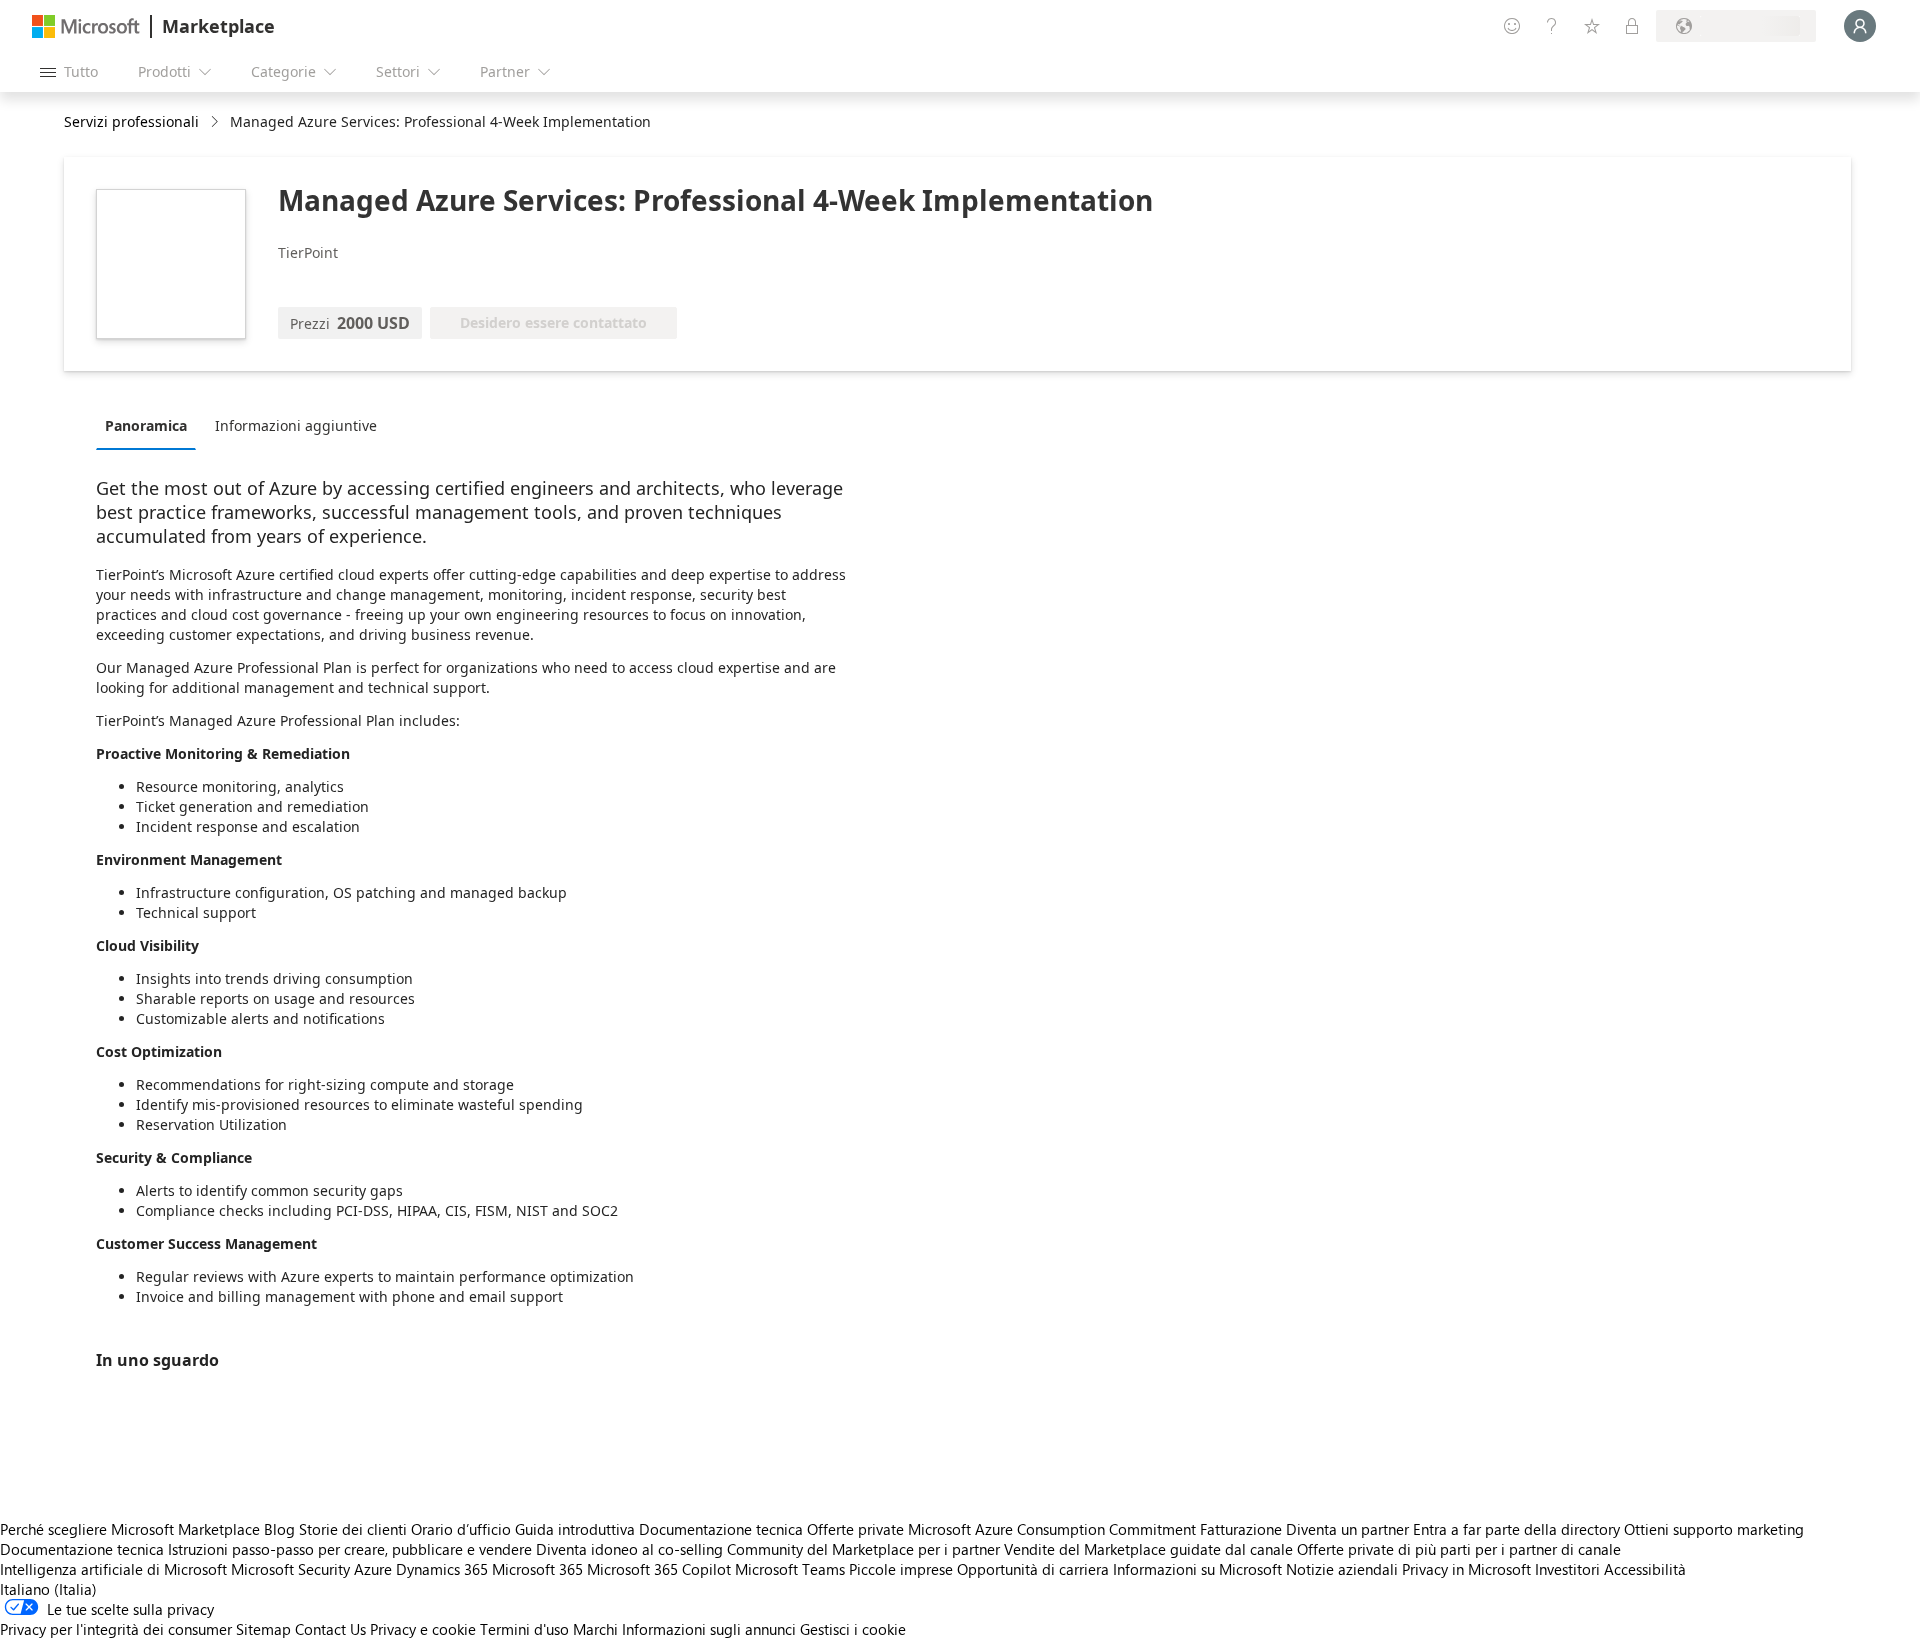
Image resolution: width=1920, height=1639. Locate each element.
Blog (279, 1529)
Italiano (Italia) (48, 1589)
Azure (373, 1569)
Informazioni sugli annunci (709, 1629)
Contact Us (330, 1629)
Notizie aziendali (1342, 1569)
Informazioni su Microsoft (1197, 1569)
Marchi (595, 1629)
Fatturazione (1241, 1529)
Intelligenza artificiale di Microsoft (113, 1569)
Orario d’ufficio (461, 1529)
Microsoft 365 (537, 1569)
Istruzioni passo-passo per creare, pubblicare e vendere (350, 1549)
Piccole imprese (901, 1569)
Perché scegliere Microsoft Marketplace (130, 1529)
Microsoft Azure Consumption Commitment (1054, 1529)
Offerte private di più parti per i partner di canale (1459, 1549)
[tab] (151, 425)
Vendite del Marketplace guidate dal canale (1148, 1549)
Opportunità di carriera (1033, 1569)
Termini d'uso (524, 1629)
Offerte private (855, 1529)
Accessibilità (1645, 1569)
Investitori (1567, 1569)
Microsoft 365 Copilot (659, 1569)
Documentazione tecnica (721, 1529)
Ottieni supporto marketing (1714, 1529)
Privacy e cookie (423, 1629)
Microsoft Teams (790, 1569)
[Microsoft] (86, 26)
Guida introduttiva (575, 1529)
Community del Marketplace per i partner (863, 1549)
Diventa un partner (1347, 1529)
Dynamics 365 (442, 1569)
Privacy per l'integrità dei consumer (116, 1629)
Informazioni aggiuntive (296, 425)
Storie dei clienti (353, 1529)
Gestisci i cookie (853, 1629)
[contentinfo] (216, 122)
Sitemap (263, 1629)
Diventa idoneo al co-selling (629, 1549)
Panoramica (146, 425)
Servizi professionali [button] (131, 121)
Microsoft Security (290, 1569)
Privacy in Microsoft (1466, 1569)
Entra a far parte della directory (1516, 1529)
